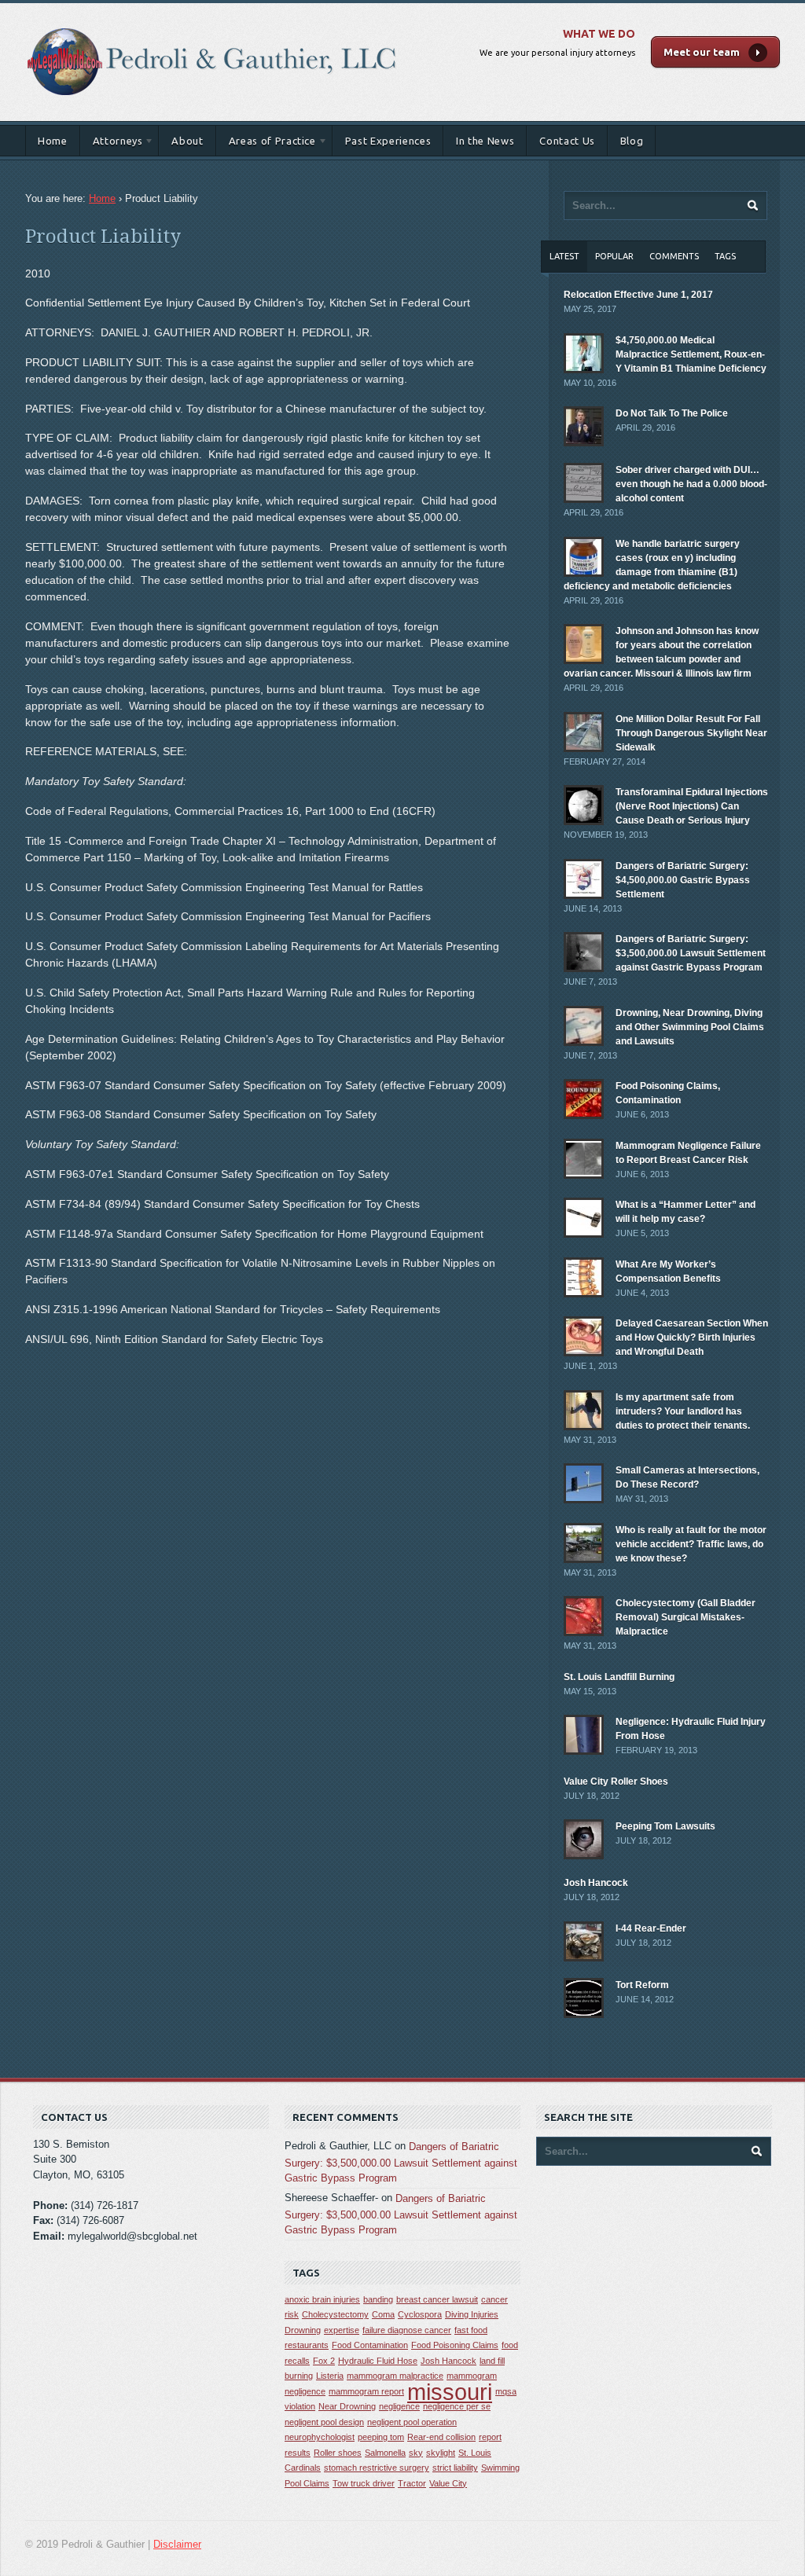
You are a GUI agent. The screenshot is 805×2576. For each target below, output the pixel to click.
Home (53, 141)
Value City (448, 2483)
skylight (441, 2453)
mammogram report (366, 2391)
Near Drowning (347, 2406)
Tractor (412, 2483)
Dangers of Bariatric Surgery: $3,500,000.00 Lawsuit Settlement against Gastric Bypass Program (691, 953)
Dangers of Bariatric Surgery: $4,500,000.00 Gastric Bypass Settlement (683, 880)
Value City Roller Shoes (616, 1782)
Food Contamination (370, 2345)
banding (378, 2299)
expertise (342, 2330)
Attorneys (112, 143)
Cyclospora (420, 2314)
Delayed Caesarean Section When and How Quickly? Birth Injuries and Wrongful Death (692, 1338)
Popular (614, 256)
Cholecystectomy (335, 2314)
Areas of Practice (266, 143)
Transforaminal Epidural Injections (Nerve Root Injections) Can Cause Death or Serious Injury (692, 806)
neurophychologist (320, 2437)
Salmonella (385, 2453)
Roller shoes (338, 2453)
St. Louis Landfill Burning (619, 1677)
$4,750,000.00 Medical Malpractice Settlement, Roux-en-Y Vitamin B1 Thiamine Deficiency (691, 354)
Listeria (330, 2376)
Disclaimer (177, 2544)
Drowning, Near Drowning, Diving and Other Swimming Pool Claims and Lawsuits (690, 1027)
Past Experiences (388, 141)
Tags (725, 256)
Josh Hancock (596, 1883)
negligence (399, 2406)
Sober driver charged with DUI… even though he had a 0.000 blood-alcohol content (691, 484)
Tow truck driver (364, 2483)
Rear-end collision (441, 2437)
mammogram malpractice (395, 2376)
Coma (383, 2314)
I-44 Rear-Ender (651, 1928)
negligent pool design (324, 2422)
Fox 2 (324, 2361)
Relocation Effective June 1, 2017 (638, 295)
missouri (450, 2392)
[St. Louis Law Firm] (212, 19)
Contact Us (567, 141)
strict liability (455, 2468)
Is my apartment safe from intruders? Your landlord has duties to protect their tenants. (683, 1411)
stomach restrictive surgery (377, 2468)
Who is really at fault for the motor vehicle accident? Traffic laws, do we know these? (691, 1544)
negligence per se (457, 2406)
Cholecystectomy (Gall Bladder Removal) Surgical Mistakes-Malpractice (686, 1617)
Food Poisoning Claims (455, 2345)
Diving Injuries (472, 2314)
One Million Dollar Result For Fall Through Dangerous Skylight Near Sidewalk (691, 733)
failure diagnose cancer (407, 2330)
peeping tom (381, 2437)
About (187, 141)
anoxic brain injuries (322, 2299)
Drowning (303, 2330)
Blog (632, 141)
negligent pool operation (412, 2422)
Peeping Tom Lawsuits (665, 1826)
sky (416, 2453)
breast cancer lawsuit (437, 2299)
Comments (674, 256)
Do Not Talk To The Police (672, 413)
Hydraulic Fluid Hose (378, 2361)
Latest (564, 256)
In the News (485, 141)
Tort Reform (642, 1985)
